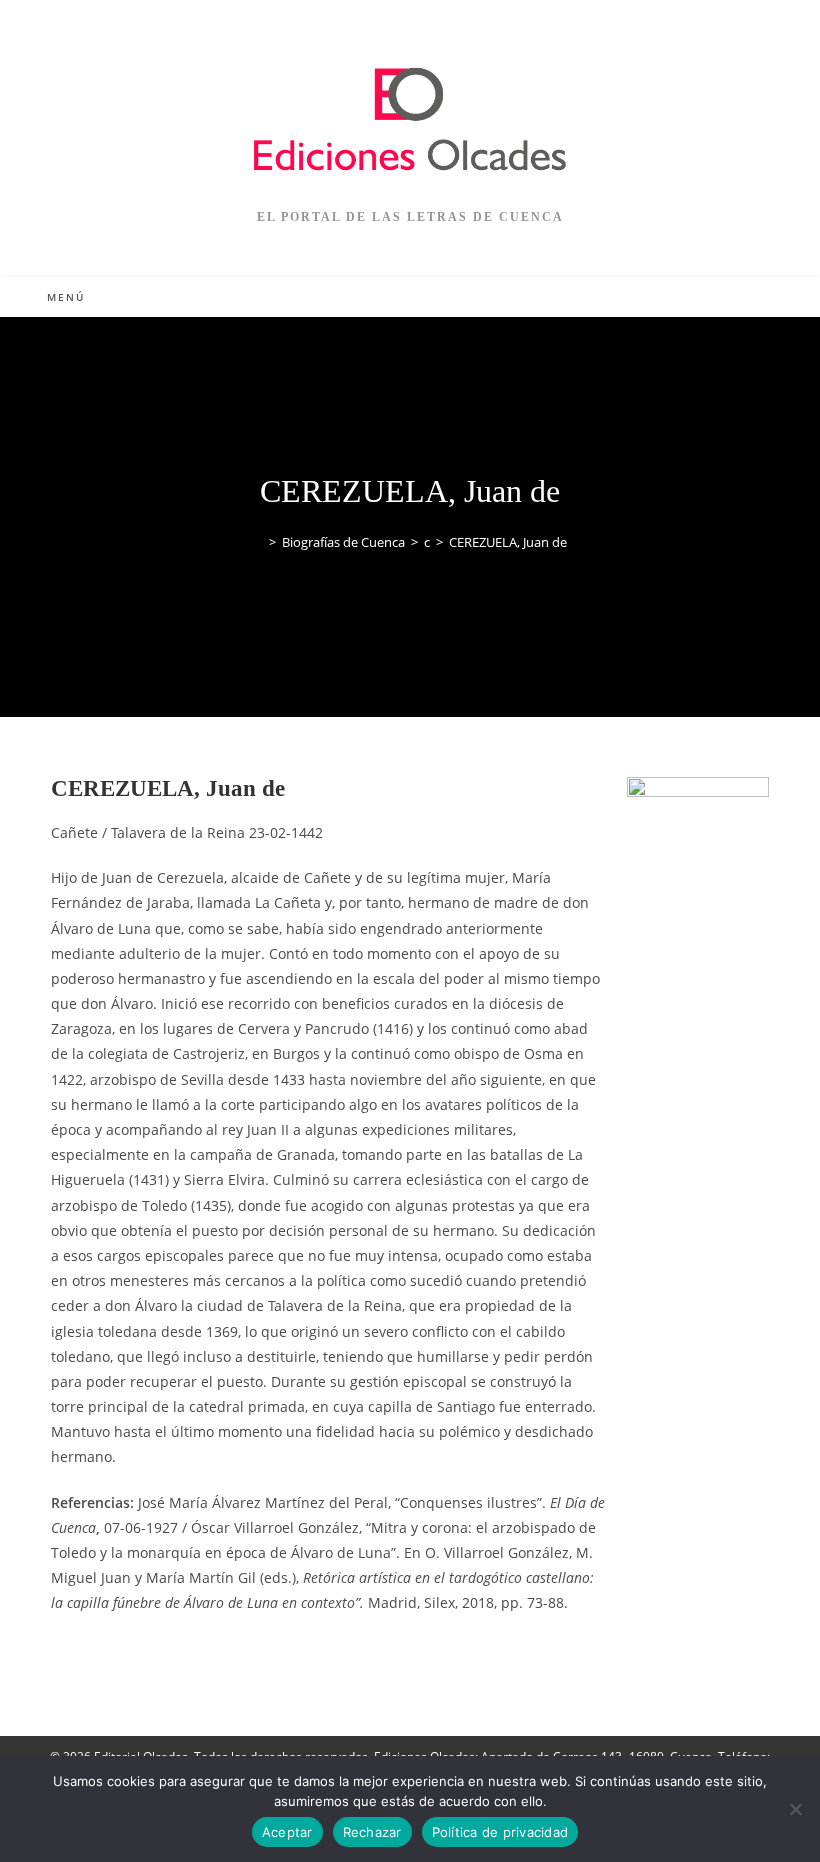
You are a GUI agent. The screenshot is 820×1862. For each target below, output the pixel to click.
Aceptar (287, 1832)
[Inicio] (258, 542)
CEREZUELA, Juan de (508, 542)
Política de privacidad (500, 1832)
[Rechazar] (795, 1809)
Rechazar (372, 1832)
